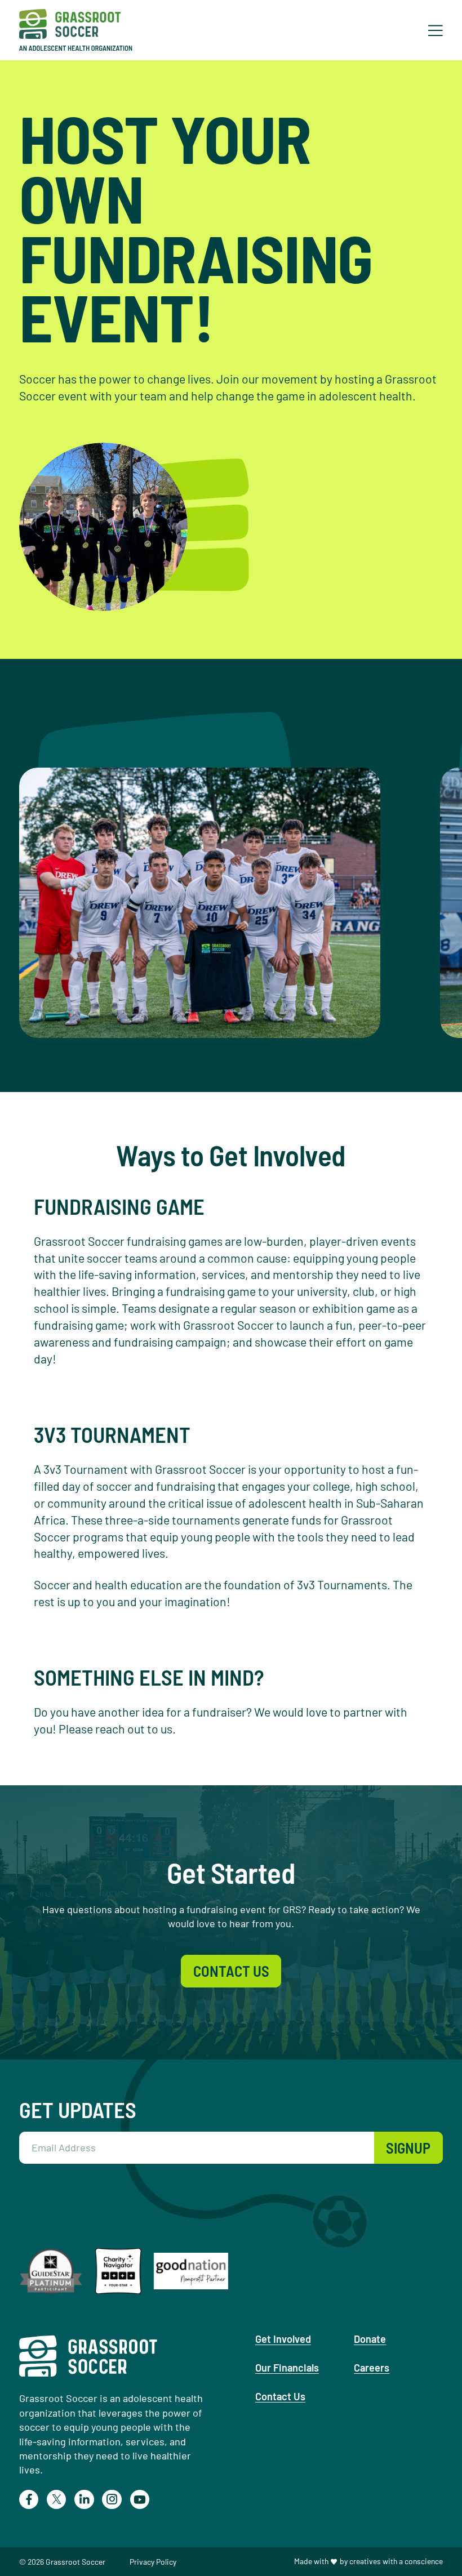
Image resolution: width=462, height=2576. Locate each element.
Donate (370, 2339)
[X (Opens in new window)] (56, 2499)
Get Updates (78, 2110)
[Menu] (436, 31)
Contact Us (280, 2396)
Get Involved (283, 2339)
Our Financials (287, 2368)
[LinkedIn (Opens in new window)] (84, 2499)
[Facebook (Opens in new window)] (29, 2499)
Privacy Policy (153, 2562)
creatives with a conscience (396, 2561)
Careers (372, 2368)
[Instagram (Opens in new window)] (112, 2499)
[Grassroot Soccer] (84, 30)
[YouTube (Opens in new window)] (140, 2499)
